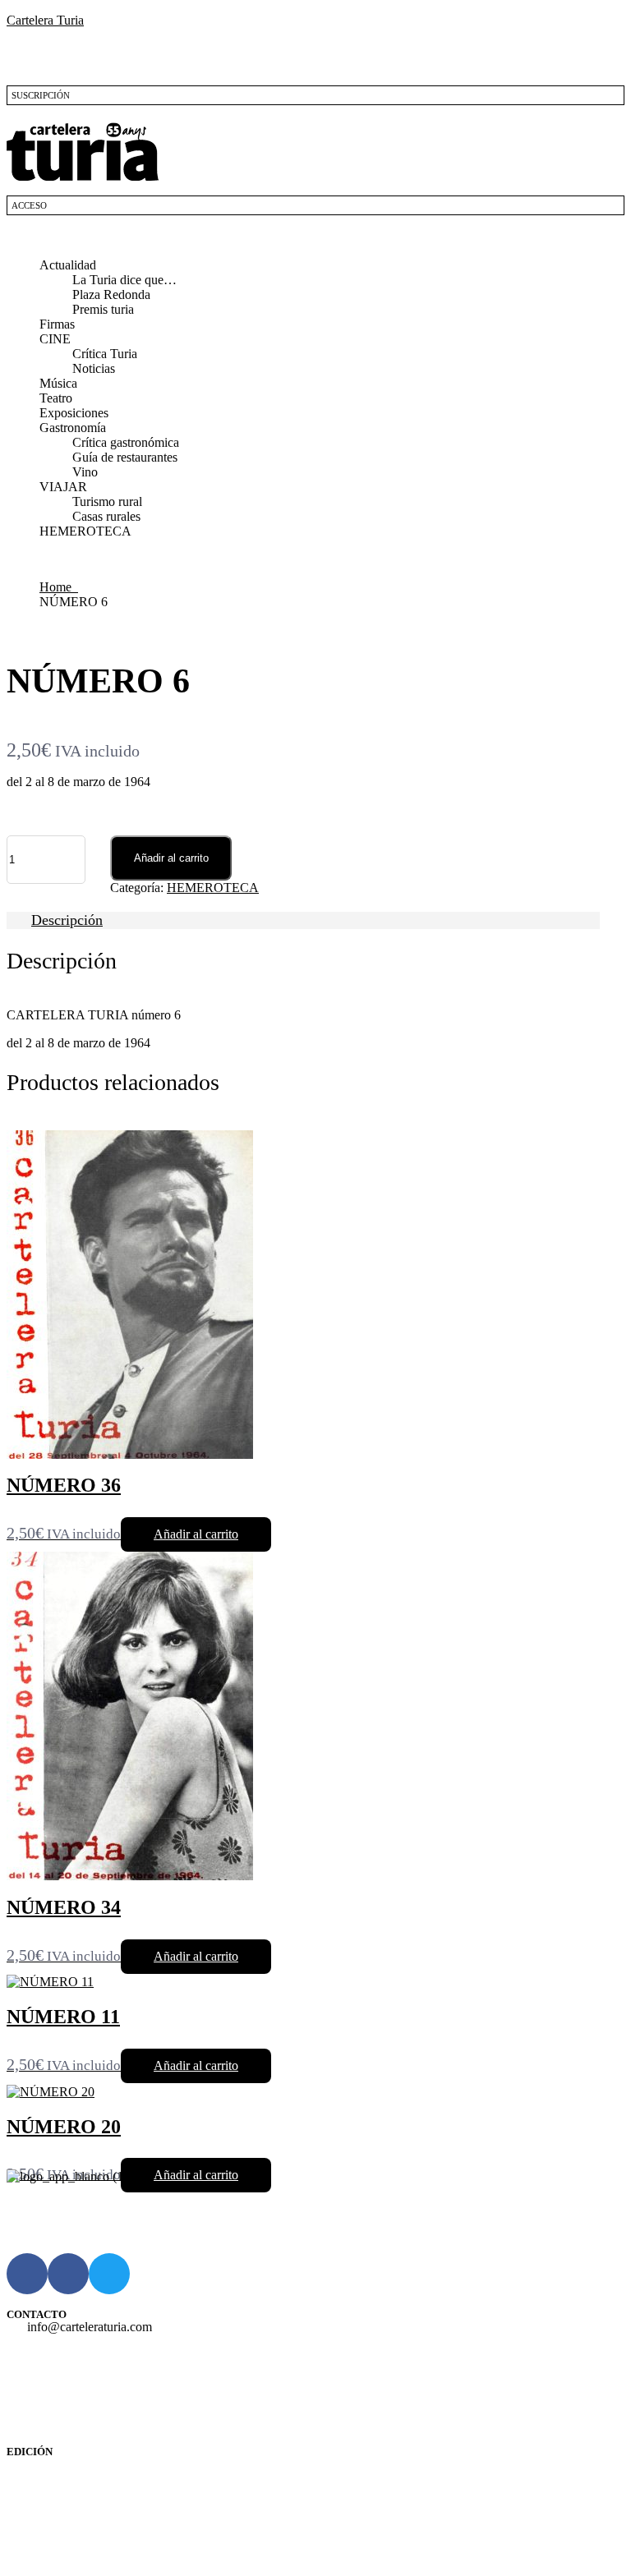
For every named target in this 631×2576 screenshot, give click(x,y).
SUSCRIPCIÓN (41, 95)
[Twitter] (109, 2274)
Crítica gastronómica (126, 442)
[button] (315, 237)
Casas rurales (106, 516)
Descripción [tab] (67, 920)
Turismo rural (107, 501)
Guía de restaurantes (125, 457)
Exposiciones (74, 413)
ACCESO (29, 205)
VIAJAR (63, 487)
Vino (85, 472)
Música (58, 383)
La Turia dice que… (124, 280)
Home (59, 587)
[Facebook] (27, 2274)
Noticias (94, 368)
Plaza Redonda (111, 294)
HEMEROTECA (85, 531)
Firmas (57, 324)
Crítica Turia (105, 354)
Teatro (56, 398)
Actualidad (68, 265)
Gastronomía (73, 428)
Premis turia (103, 309)
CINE (55, 339)
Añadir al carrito (171, 858)
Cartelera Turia (45, 20)
